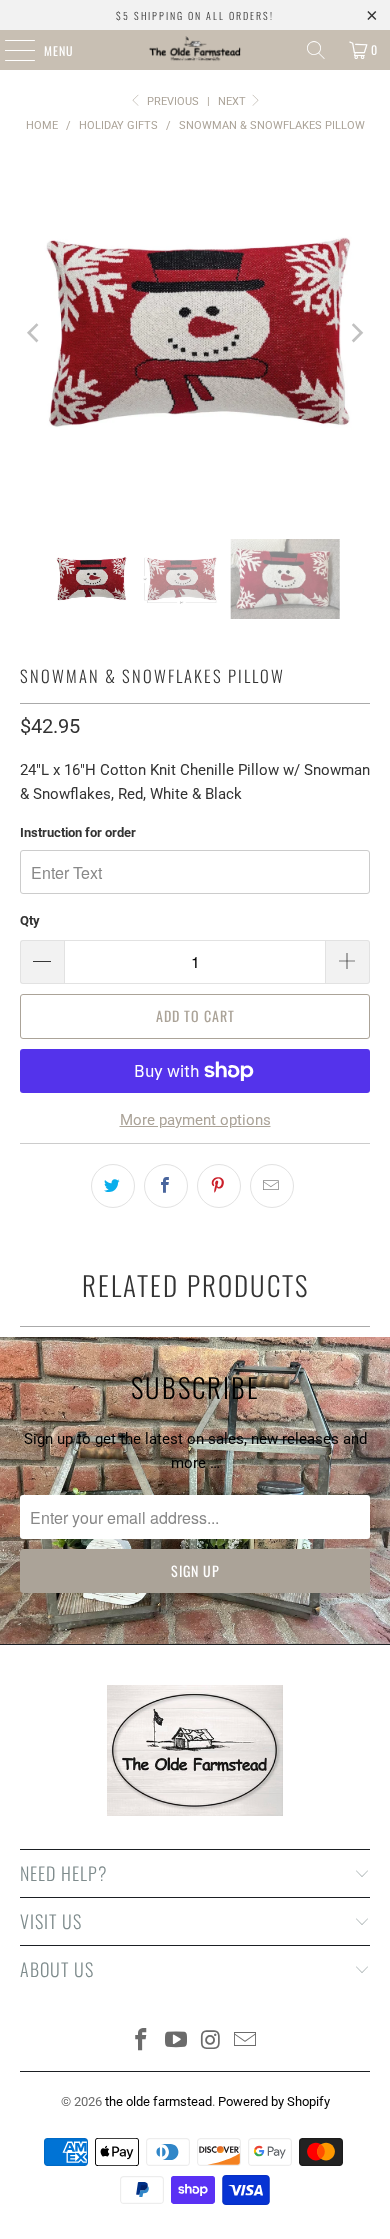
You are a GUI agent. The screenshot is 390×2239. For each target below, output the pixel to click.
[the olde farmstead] (195, 50)
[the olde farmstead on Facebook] (142, 2041)
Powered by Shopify (274, 2101)
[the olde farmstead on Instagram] (212, 2041)
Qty (30, 920)
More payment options (195, 1120)
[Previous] (35, 333)
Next (233, 101)
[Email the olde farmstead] (246, 2041)
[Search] (316, 50)
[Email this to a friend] (272, 1186)
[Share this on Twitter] (113, 1186)
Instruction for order (78, 832)
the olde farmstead (158, 2101)
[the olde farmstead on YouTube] (177, 2041)
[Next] (355, 333)
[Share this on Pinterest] (219, 1186)
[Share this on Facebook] (166, 1186)
